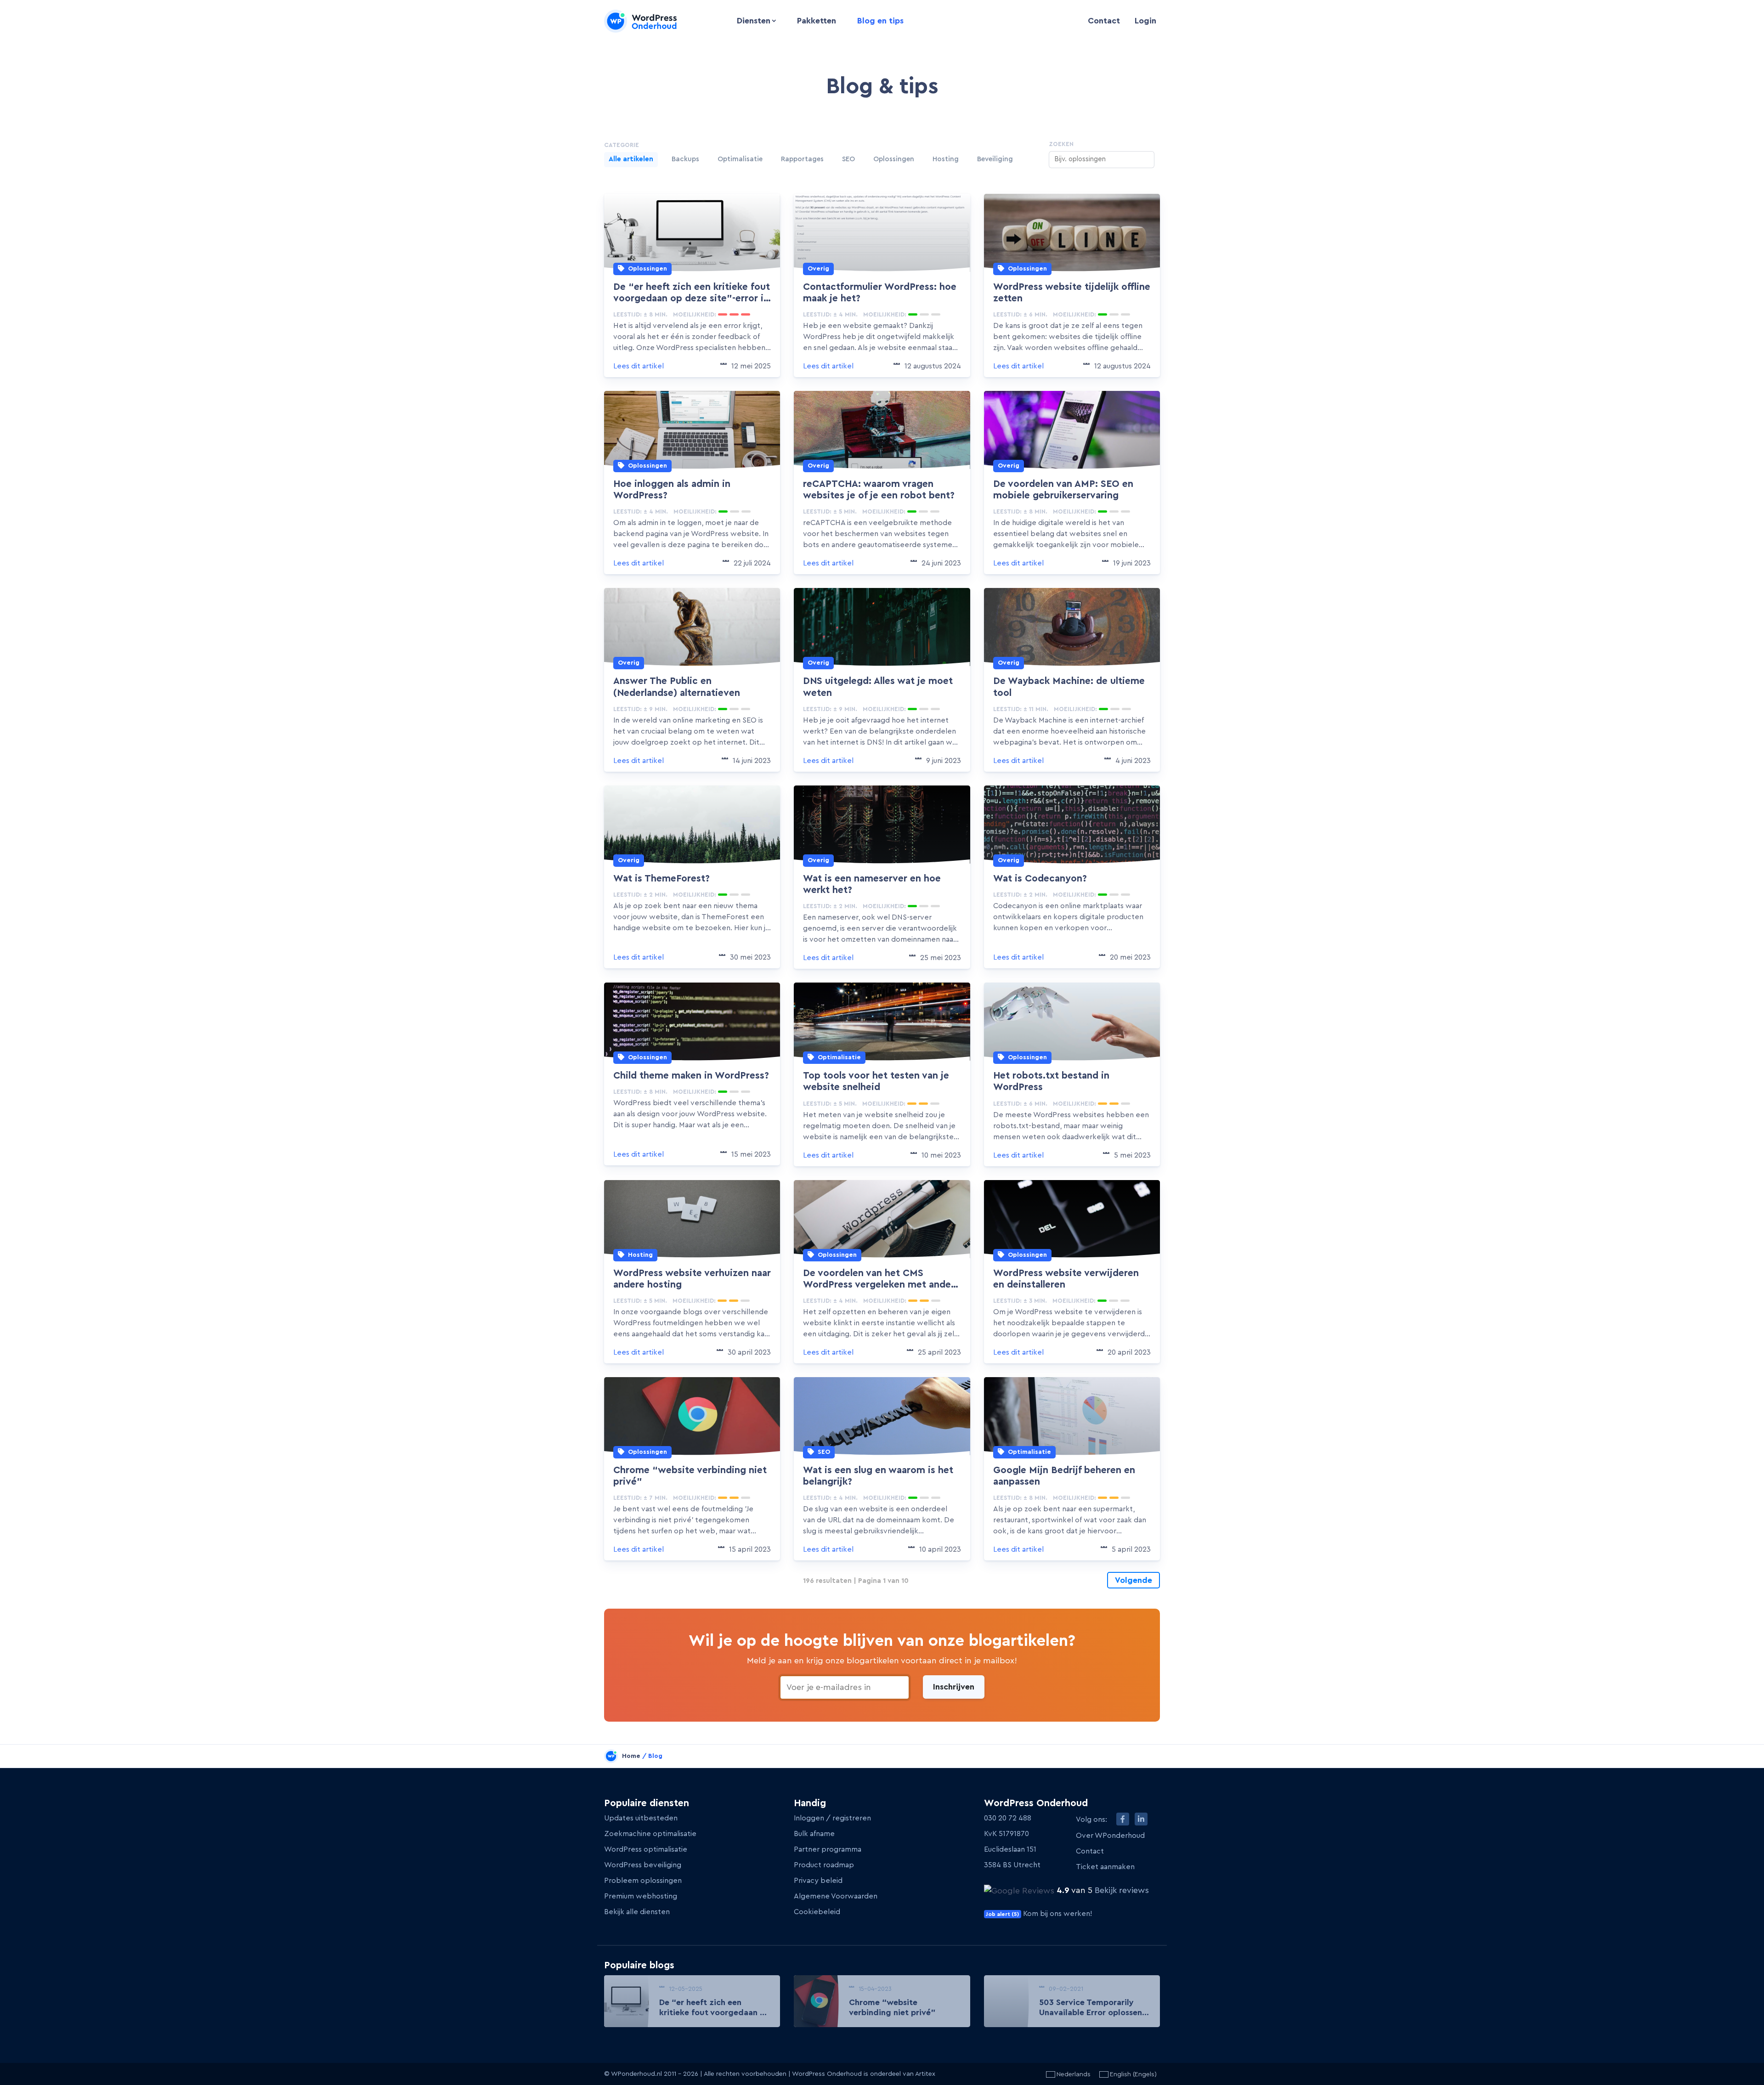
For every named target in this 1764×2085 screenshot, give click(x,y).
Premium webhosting (641, 1896)
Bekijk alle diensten (637, 1912)
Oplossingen (894, 159)
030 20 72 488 (1008, 1818)
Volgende (1134, 1580)
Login (1145, 21)
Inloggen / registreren (832, 1818)
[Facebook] (1123, 1819)
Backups (685, 159)
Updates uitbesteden (641, 1818)
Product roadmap (824, 1865)
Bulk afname (814, 1834)
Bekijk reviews (1122, 1890)
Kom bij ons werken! (1039, 1914)
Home (631, 1756)
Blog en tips (880, 21)
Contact (1104, 21)
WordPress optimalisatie (646, 1849)
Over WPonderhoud (1110, 1836)
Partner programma (828, 1849)
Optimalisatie (740, 159)
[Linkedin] (1141, 1819)
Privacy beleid (818, 1881)
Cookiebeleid (817, 1912)
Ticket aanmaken (1105, 1867)
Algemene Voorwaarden (836, 1896)
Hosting (946, 159)
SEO (848, 159)
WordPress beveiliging (643, 1865)
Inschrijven (954, 1687)
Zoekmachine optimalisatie (650, 1834)
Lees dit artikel (639, 366)
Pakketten (817, 21)
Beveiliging (995, 159)
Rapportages (802, 159)
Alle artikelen (631, 159)
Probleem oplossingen (643, 1881)
